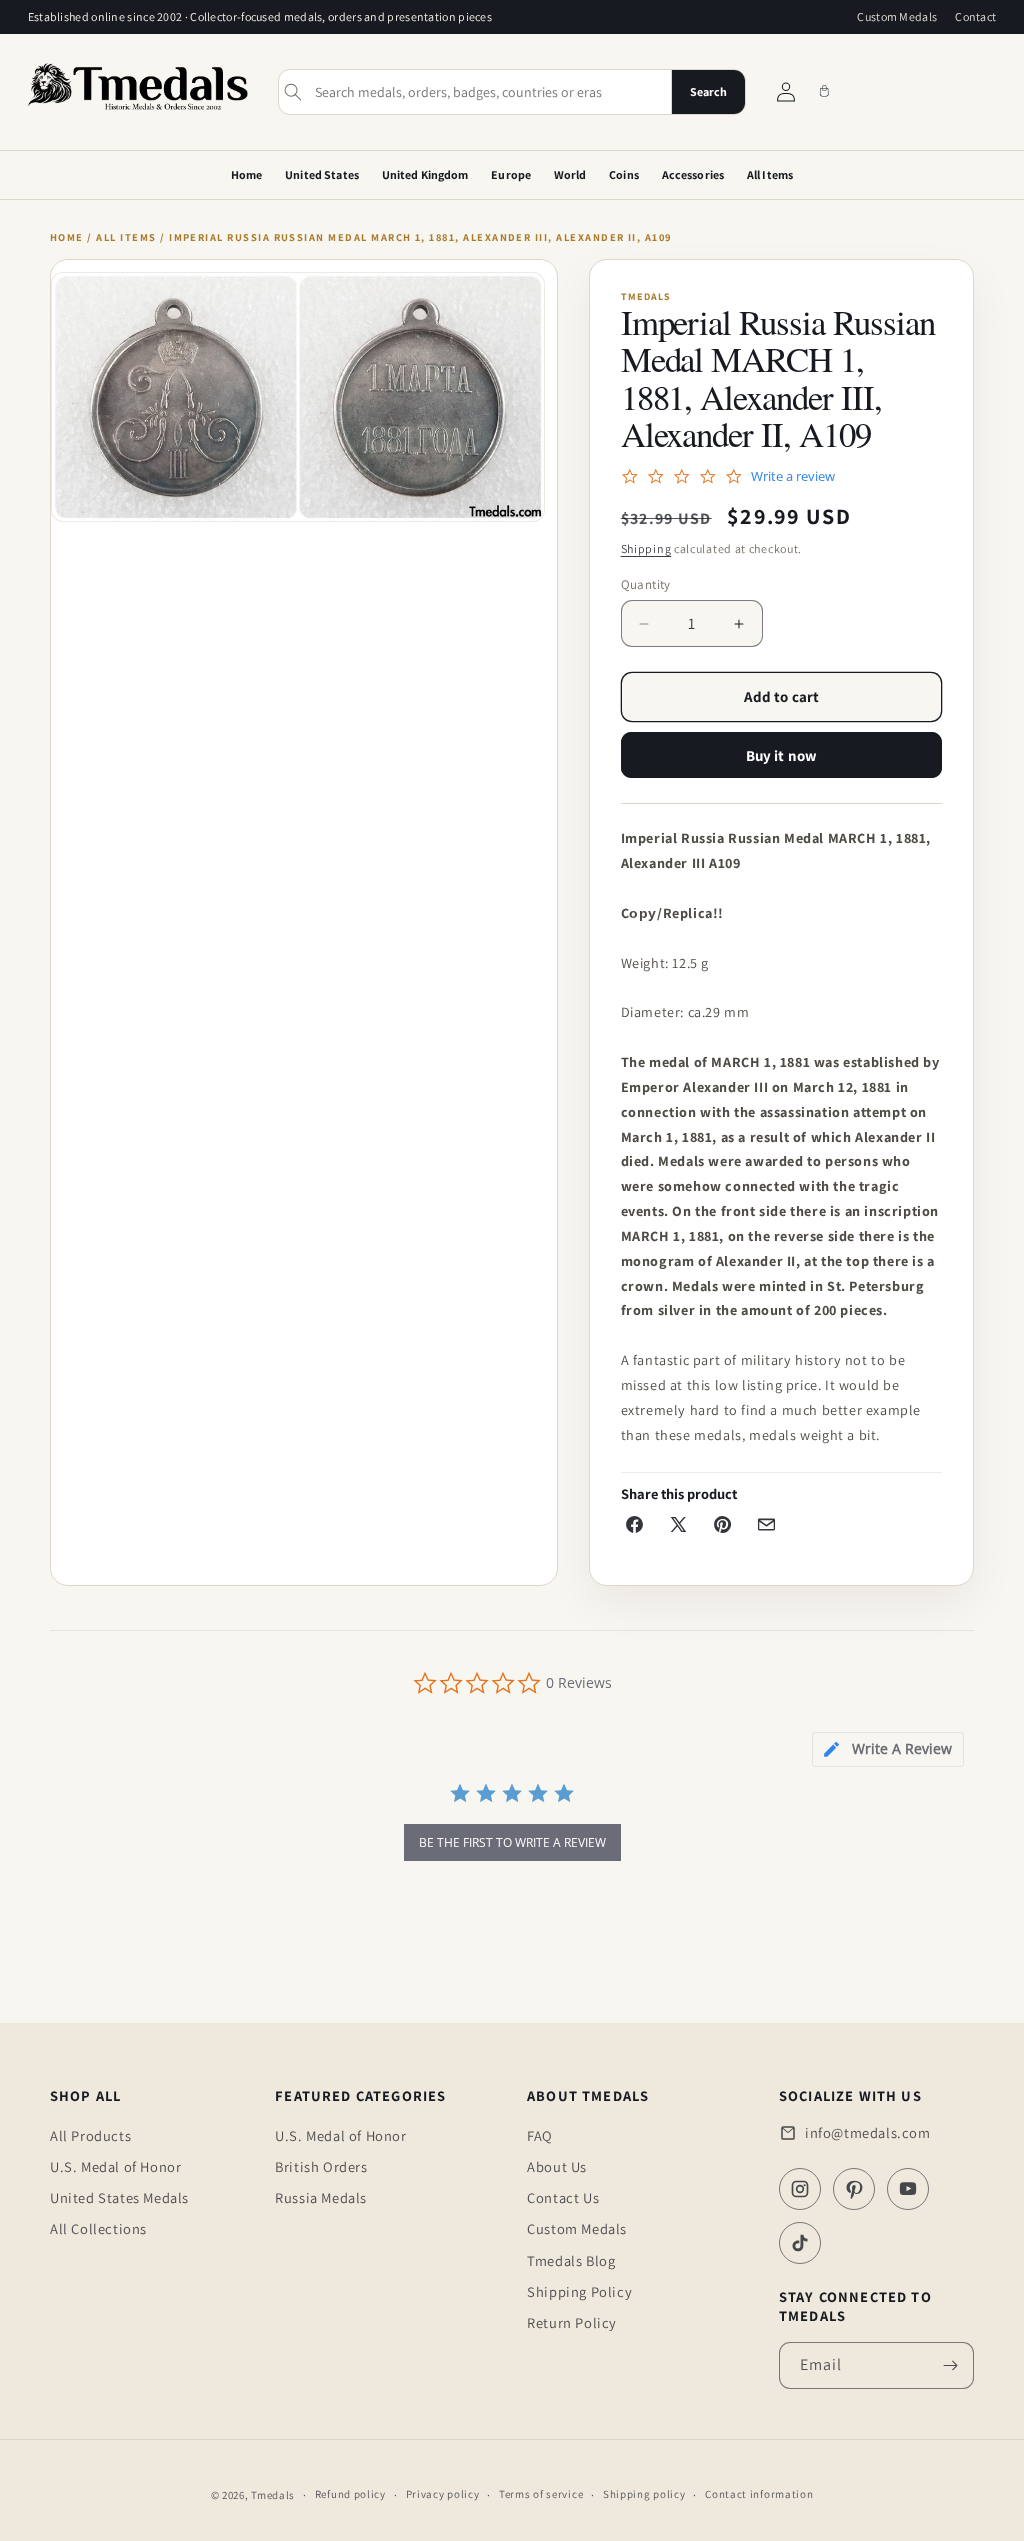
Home (247, 174)
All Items (770, 174)
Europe (511, 174)
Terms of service (541, 2494)
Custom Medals (897, 16)
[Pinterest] (854, 2189)
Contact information (759, 2494)
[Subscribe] (951, 2365)
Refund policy (350, 2494)
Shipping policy (644, 2494)
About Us (557, 2166)
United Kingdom (425, 174)
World (570, 174)
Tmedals (273, 2495)
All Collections (98, 2228)
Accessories (693, 174)
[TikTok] (800, 2243)
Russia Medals (321, 2197)
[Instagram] (800, 2189)
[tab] (888, 1749)
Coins (624, 174)
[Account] (786, 92)
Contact (975, 16)
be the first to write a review (512, 1842)
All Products (90, 2135)
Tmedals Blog (571, 2260)
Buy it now (782, 755)
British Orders (321, 2166)
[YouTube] (908, 2189)
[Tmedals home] (138, 110)
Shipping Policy (579, 2291)
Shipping (646, 548)
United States (322, 174)
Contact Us (563, 2197)
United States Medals (119, 2197)
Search (708, 91)
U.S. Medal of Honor (115, 2166)
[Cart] (824, 92)
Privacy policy (443, 2494)
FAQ (540, 2135)
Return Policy (572, 2322)
